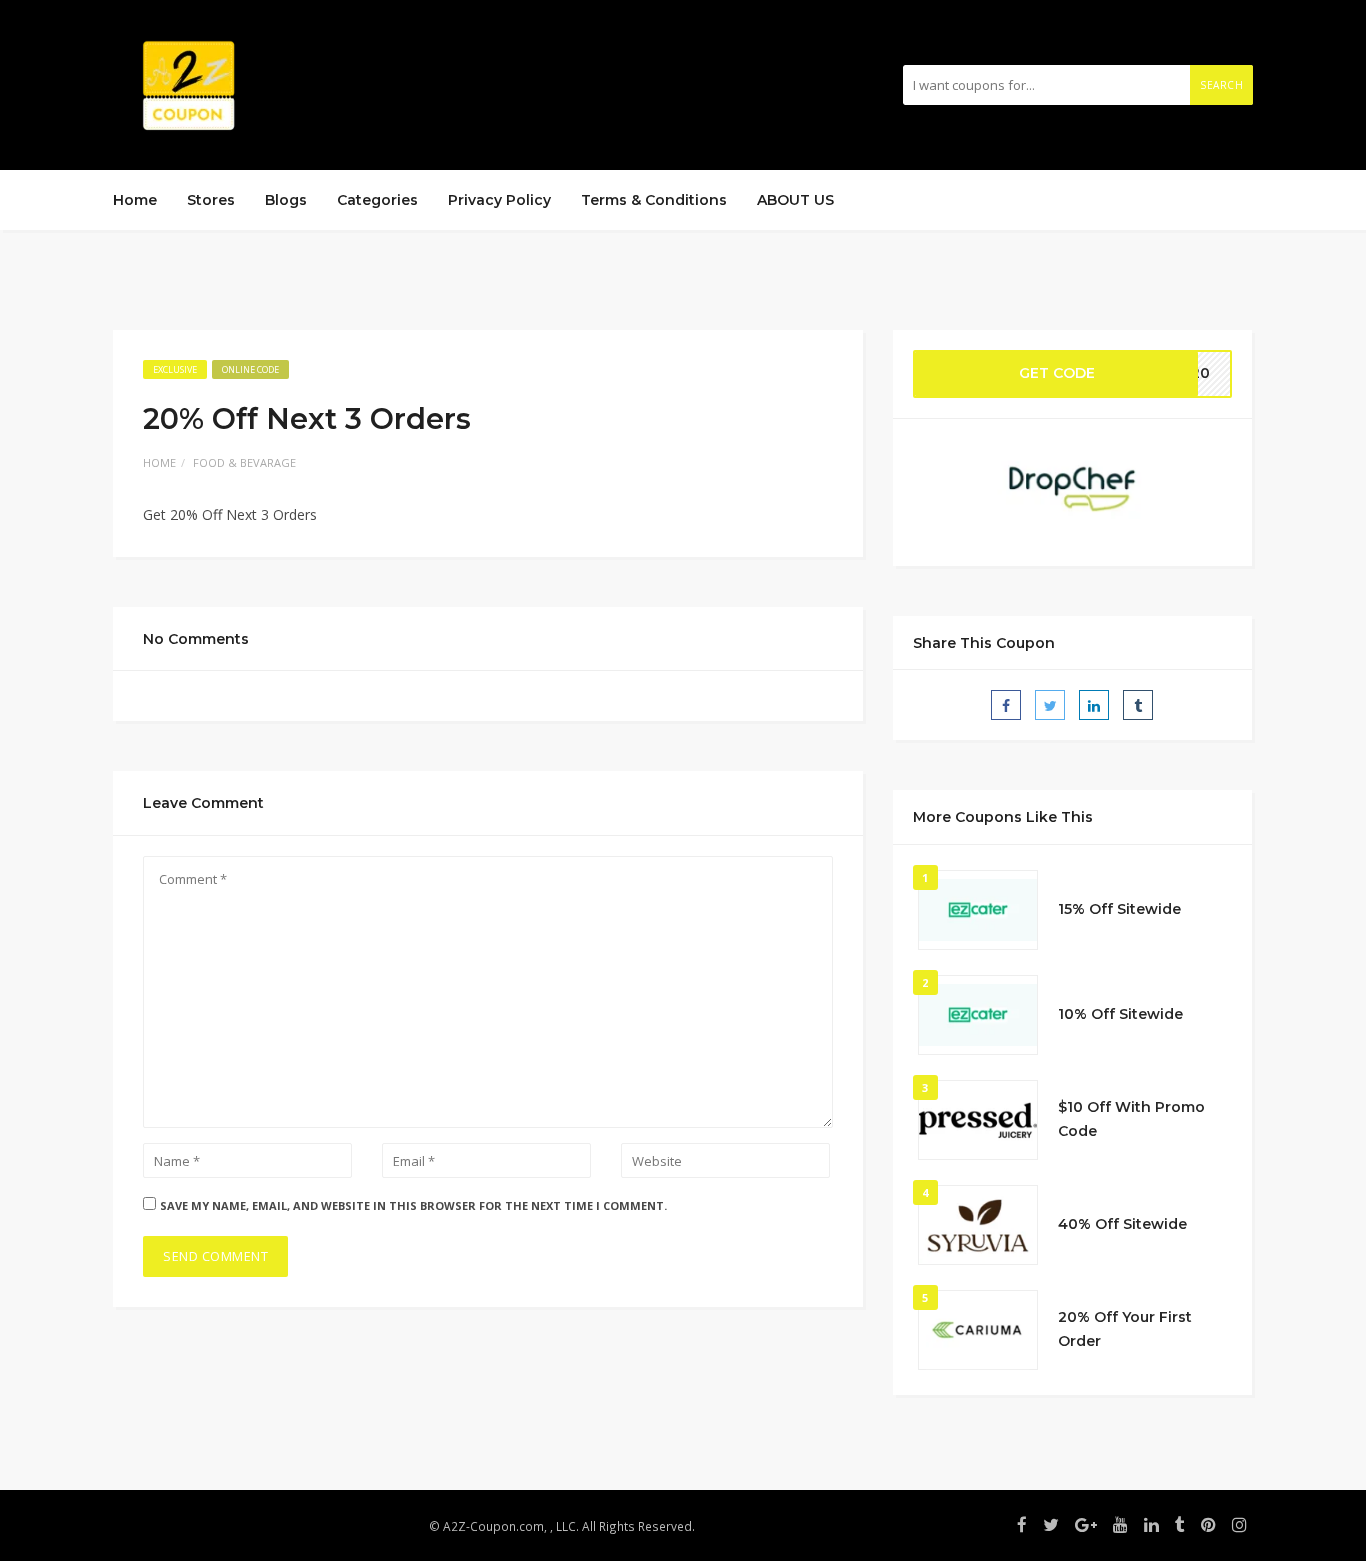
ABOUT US (795, 200)
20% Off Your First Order (1125, 1329)
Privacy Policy (499, 200)
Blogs (286, 200)
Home (135, 200)
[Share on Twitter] (1050, 705)
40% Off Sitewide (1122, 1224)
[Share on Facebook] (1006, 705)
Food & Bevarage (244, 462)
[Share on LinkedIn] (1094, 705)
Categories (377, 200)
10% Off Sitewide (1120, 1014)
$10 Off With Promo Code (1131, 1119)
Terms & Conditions (654, 200)
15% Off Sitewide (1119, 909)
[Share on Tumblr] (1138, 705)
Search (1221, 85)
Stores (211, 200)
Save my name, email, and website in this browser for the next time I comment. (413, 1205)
